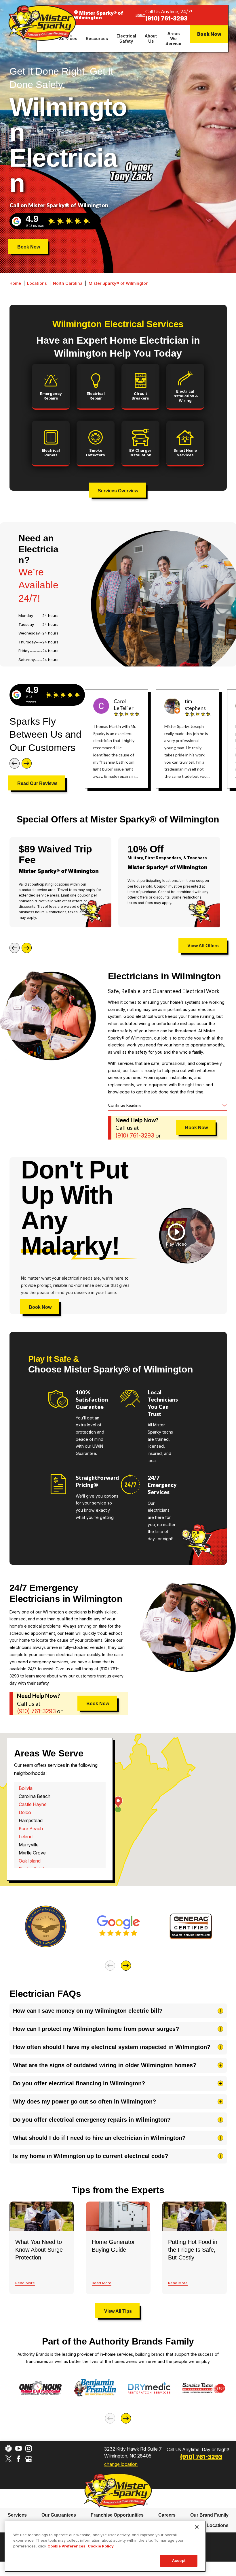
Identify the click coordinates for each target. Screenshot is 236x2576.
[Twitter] (8, 2459)
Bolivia (26, 1788)
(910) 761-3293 (166, 19)
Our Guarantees (59, 2515)
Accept (179, 2560)
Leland (26, 1837)
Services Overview (118, 491)
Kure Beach (31, 1829)
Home (15, 283)
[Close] (197, 2527)
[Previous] (15, 763)
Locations (37, 283)
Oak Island (30, 1861)
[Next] (27, 763)
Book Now (209, 34)
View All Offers (203, 946)
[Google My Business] (29, 2459)
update (140, 15)
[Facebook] (19, 2459)
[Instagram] (29, 2448)
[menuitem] (98, 38)
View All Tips (118, 2311)
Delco (25, 1812)
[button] (176, 1236)
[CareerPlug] (8, 2448)
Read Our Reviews (37, 783)
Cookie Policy (101, 2546)
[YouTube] (19, 2448)
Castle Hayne (33, 1804)
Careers (167, 2515)
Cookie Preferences (66, 2546)
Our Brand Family (209, 2515)
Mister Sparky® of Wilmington (119, 283)
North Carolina (68, 283)
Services (17, 2515)
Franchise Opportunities (117, 2515)
